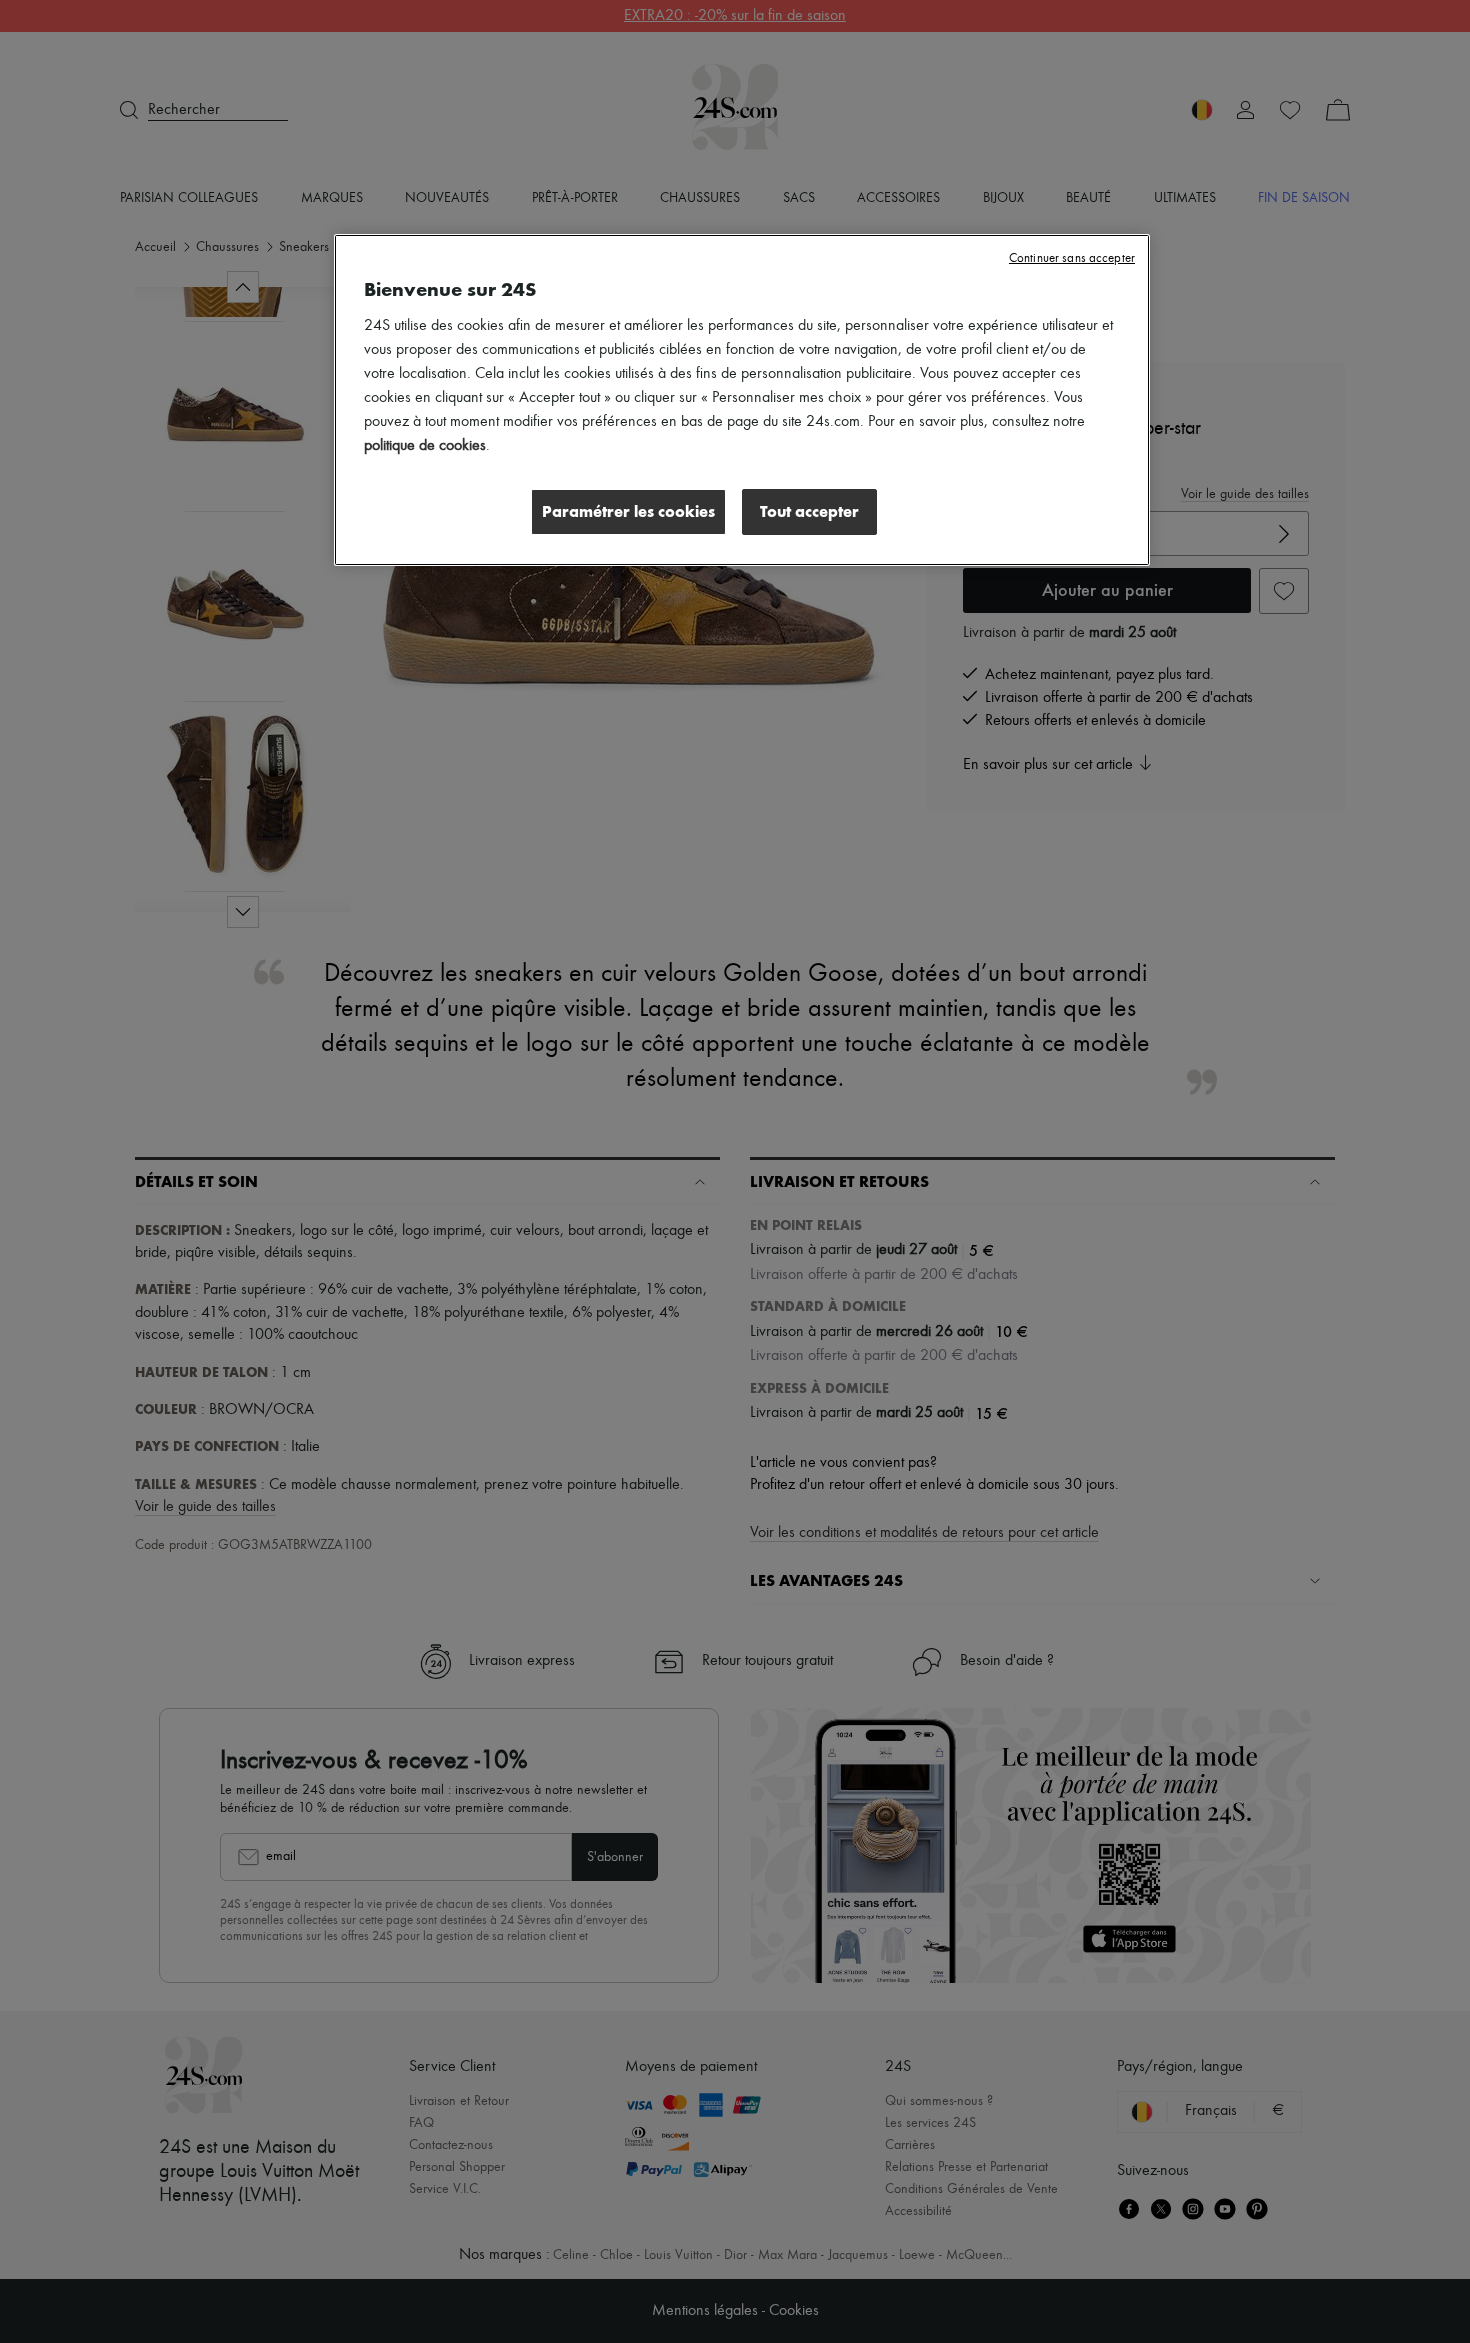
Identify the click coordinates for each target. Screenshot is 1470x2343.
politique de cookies (425, 446)
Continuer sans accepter (1072, 258)
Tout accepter (809, 511)
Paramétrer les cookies (628, 511)
